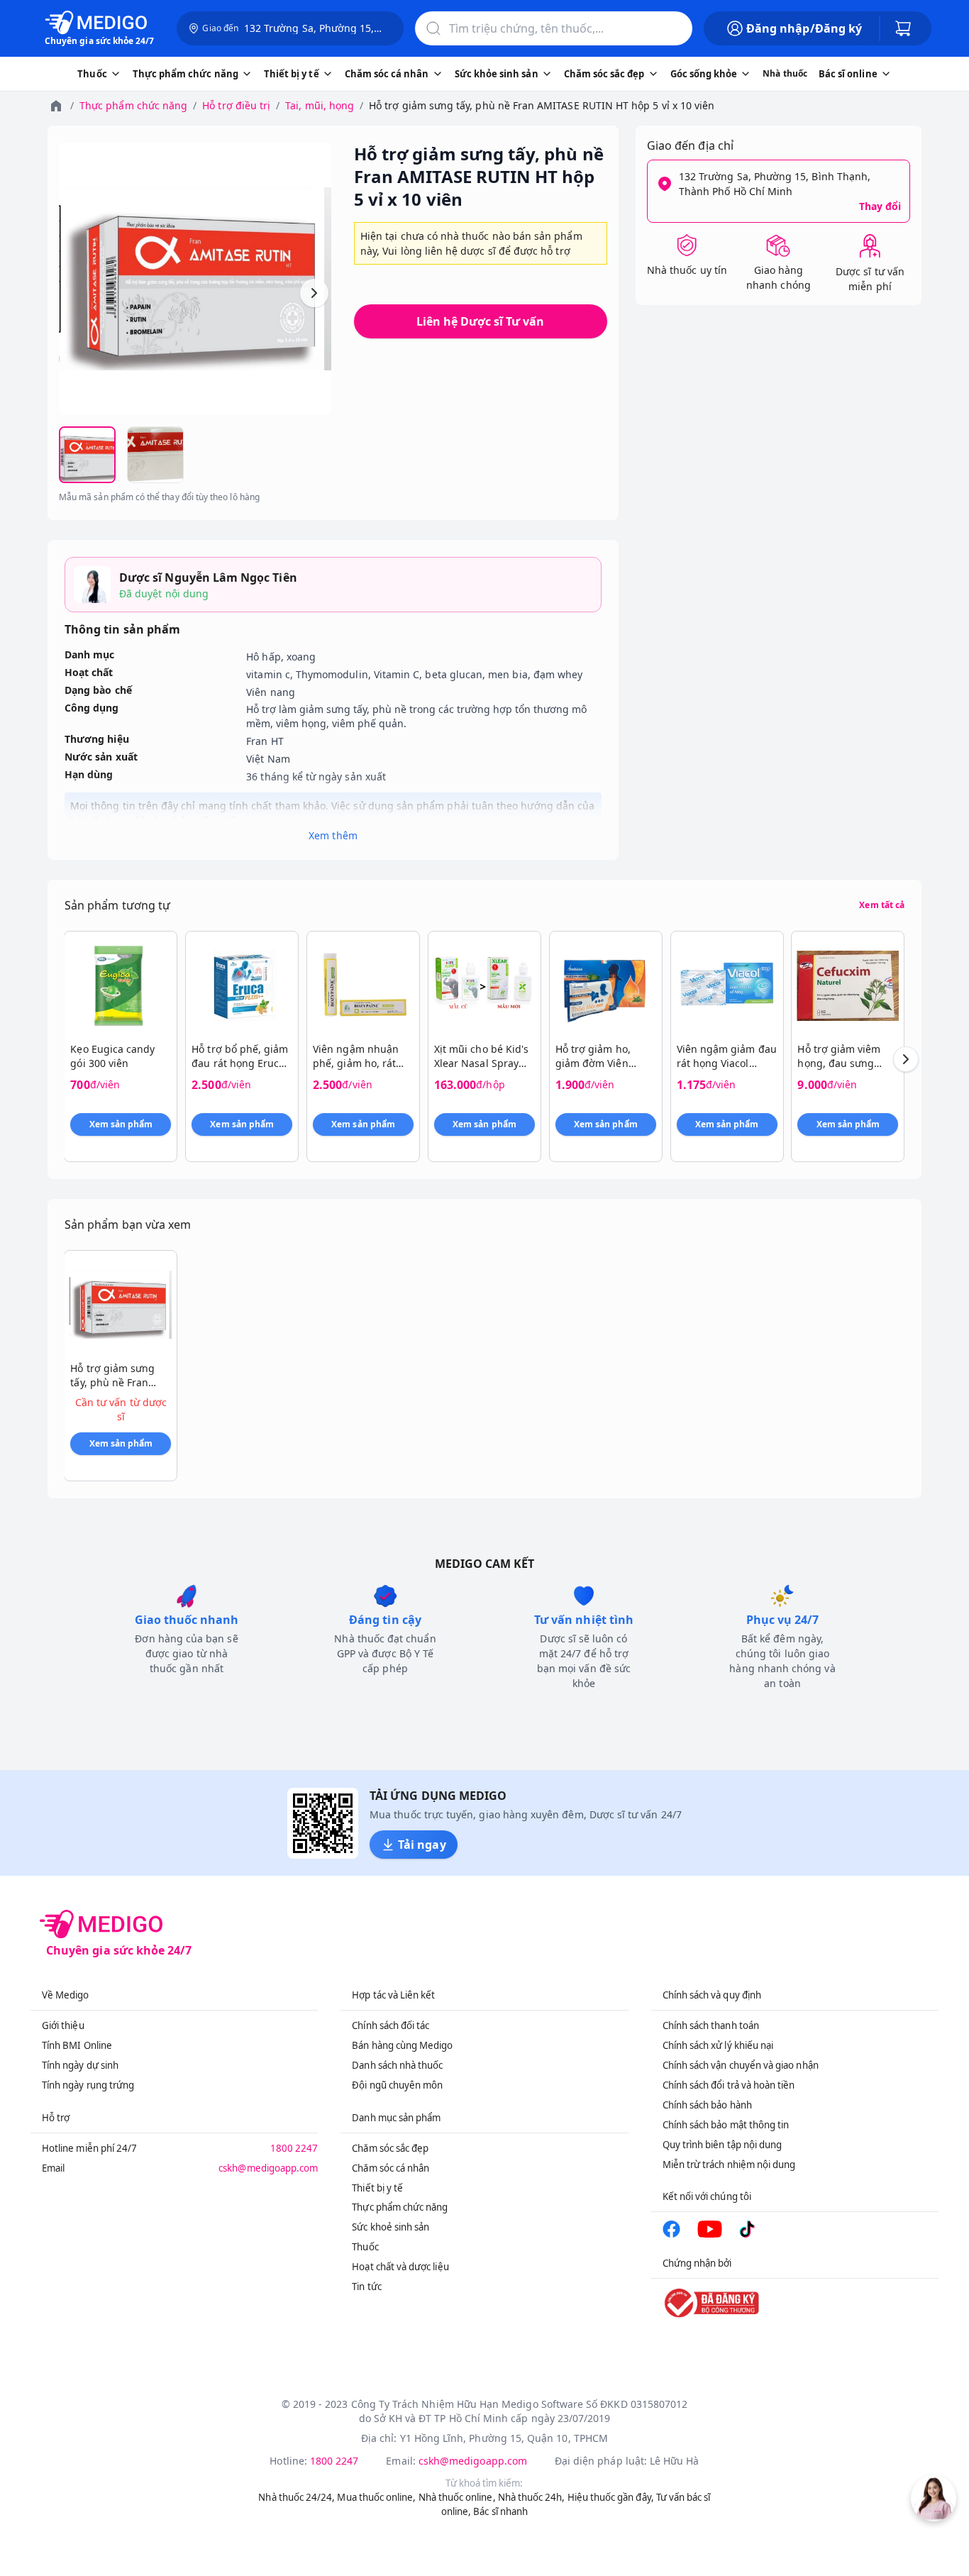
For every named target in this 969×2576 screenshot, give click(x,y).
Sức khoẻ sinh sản (391, 2227)
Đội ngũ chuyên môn (397, 2085)
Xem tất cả (882, 905)
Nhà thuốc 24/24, (297, 2497)
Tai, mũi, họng (320, 105)
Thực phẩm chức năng (133, 105)
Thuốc (365, 2247)
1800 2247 (294, 2148)
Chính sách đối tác (391, 2025)
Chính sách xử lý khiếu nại (718, 2045)
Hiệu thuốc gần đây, (611, 2497)
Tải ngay (422, 1845)
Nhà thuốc (785, 73)
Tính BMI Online (77, 2045)
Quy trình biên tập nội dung (722, 2145)
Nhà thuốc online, (457, 2497)
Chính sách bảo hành (707, 2105)
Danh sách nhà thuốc (397, 2065)
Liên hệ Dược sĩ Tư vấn (480, 321)
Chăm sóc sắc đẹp (390, 2148)
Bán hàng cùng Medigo (402, 2045)
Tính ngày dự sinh (80, 2065)
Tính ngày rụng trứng (88, 2085)
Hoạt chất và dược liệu (400, 2267)
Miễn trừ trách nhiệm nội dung (729, 2165)
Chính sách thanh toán (711, 2025)
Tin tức (366, 2287)
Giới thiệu (63, 2025)
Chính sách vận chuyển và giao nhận (741, 2065)
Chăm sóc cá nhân (391, 2168)
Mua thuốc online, (376, 2497)
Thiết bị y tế (377, 2188)
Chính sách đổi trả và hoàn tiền (729, 2085)
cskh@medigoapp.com (268, 2168)
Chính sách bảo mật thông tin (726, 2125)
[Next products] (906, 1059)
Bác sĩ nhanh (500, 2511)
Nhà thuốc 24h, (532, 2497)
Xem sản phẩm (121, 1124)
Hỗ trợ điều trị (236, 105)
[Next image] (314, 293)
